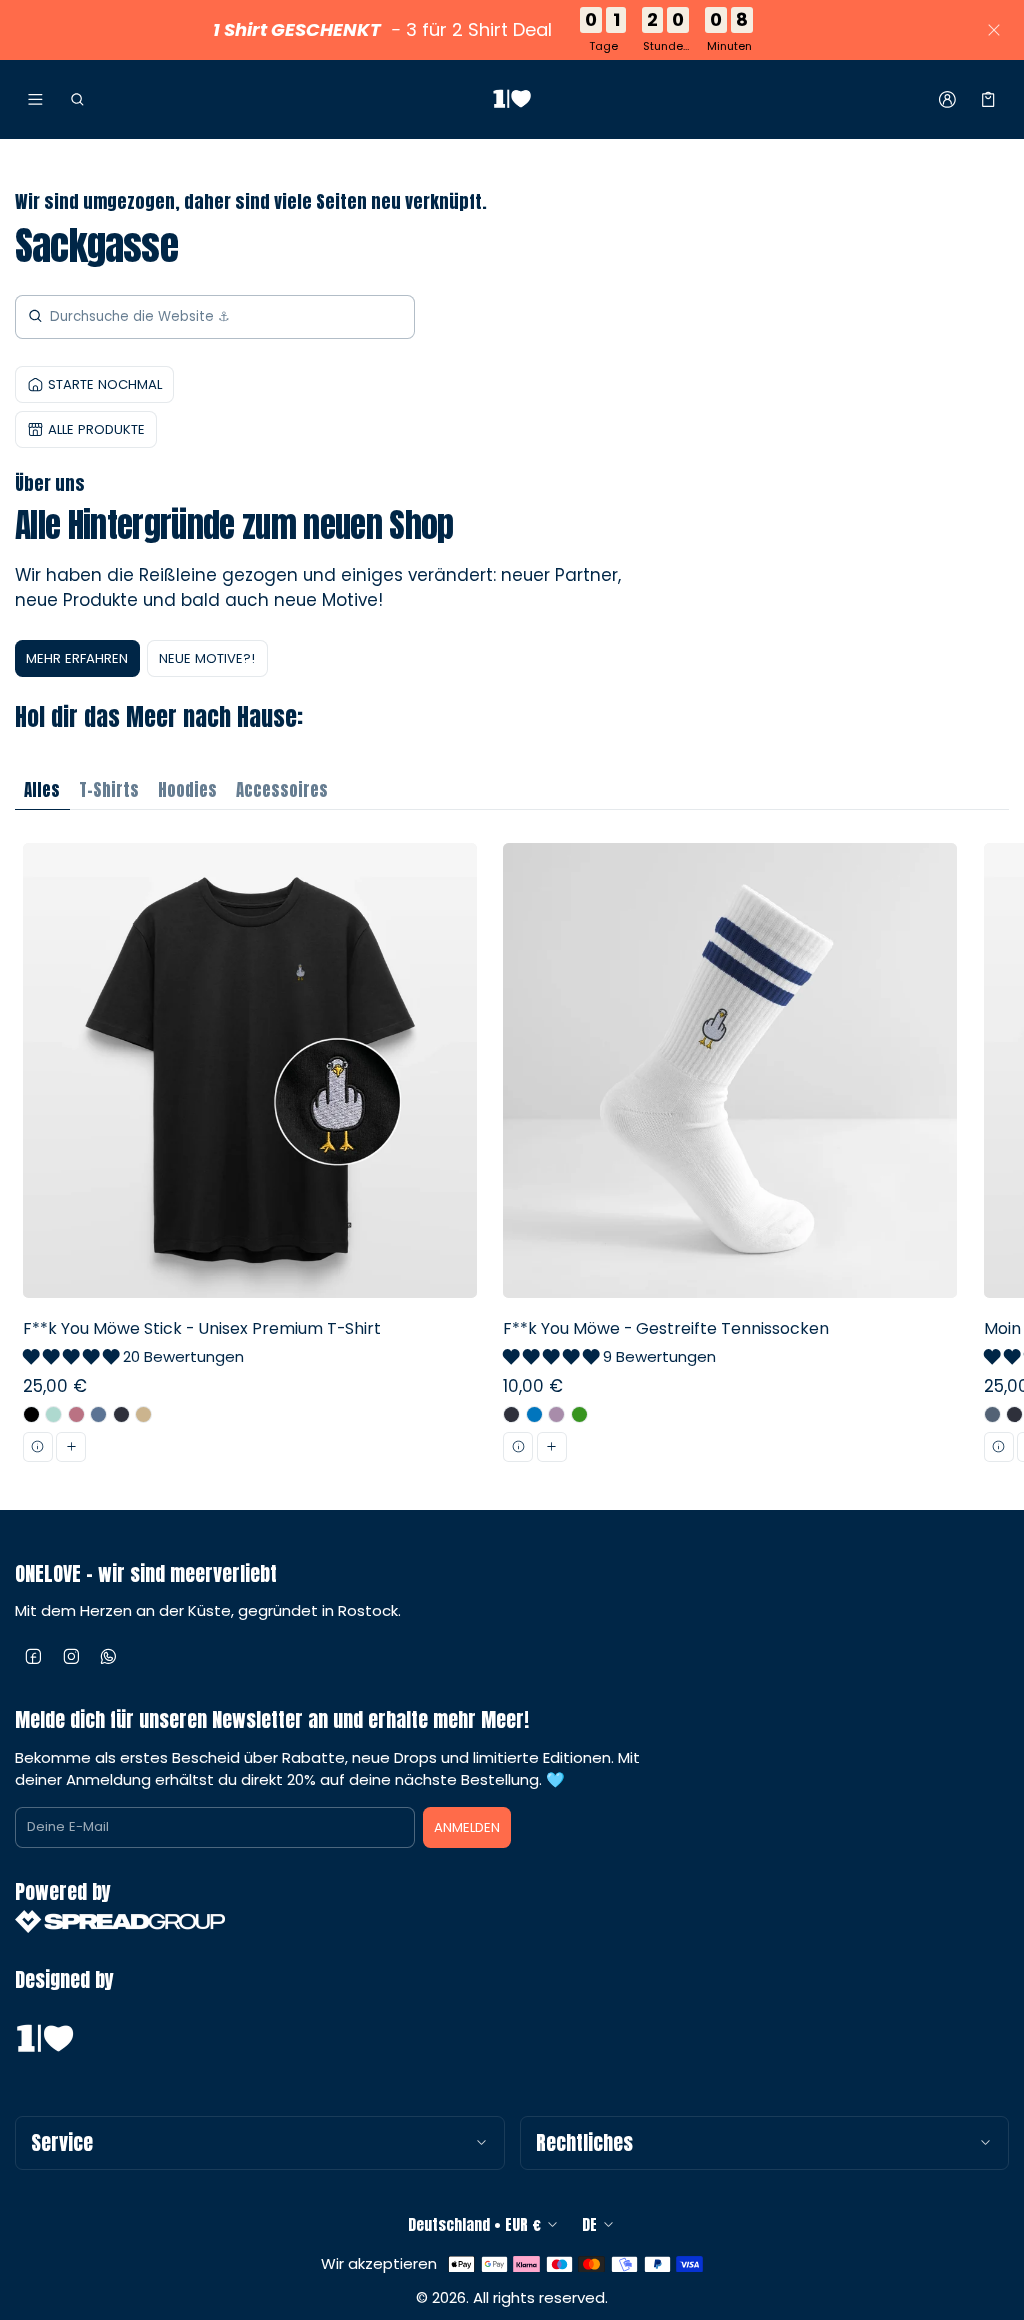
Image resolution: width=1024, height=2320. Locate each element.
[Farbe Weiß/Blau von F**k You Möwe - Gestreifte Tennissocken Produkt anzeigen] (534, 1414)
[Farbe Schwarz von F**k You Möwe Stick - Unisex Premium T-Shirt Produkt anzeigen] (31, 1414)
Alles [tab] (42, 790)
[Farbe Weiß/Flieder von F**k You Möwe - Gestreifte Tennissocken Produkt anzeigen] (556, 1414)
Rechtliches (584, 2142)
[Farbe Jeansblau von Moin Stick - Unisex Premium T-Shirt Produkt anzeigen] (992, 1414)
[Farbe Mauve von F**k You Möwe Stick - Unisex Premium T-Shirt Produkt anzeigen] (76, 1414)
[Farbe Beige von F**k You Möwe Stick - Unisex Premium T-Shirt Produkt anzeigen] (143, 1414)
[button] (76, 100)
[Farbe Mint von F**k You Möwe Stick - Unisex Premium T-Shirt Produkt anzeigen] (53, 1414)
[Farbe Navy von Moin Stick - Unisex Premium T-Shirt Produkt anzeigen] (1014, 1414)
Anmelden (467, 1827)
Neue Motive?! (207, 658)
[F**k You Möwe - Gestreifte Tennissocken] (730, 1160)
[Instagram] (72, 1657)
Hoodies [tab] (187, 790)
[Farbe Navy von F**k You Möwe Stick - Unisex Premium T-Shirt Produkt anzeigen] (121, 1414)
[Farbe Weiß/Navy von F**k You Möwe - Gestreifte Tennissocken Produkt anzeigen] (511, 1414)
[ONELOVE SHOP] (512, 99)
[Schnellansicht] (38, 1447)
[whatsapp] (109, 1657)
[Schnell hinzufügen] (71, 1447)
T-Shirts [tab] (109, 790)
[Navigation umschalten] (35, 100)
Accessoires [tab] (282, 790)
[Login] (947, 100)
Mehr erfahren (77, 658)
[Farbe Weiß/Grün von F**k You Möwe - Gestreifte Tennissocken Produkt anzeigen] (579, 1414)
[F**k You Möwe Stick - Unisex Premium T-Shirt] (249, 1160)
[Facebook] (34, 1657)
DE (589, 2224)
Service (62, 2142)
